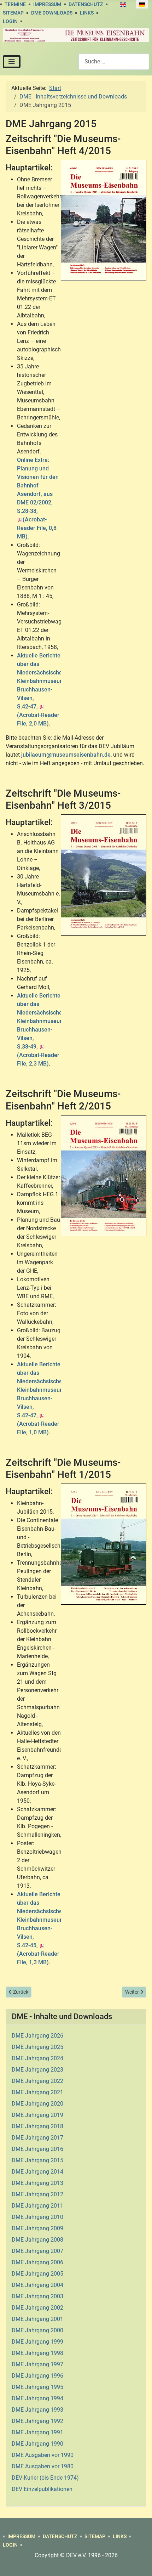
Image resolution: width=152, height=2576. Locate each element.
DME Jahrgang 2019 (37, 2115)
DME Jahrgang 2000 (37, 2330)
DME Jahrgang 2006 (37, 2262)
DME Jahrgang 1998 (37, 2353)
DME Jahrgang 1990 (37, 2444)
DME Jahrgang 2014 (37, 2172)
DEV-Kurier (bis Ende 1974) (45, 2478)
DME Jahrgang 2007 (37, 2251)
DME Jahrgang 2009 (37, 2228)
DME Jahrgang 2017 (37, 2138)
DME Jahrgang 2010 (37, 2217)
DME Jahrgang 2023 (37, 2070)
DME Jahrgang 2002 (37, 2308)
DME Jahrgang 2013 (37, 2183)
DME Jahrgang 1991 (37, 2432)
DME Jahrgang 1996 (37, 2376)
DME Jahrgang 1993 (37, 2410)
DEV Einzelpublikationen (42, 2489)
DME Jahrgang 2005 (37, 2274)
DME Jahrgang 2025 (37, 2047)
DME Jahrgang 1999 (37, 2342)
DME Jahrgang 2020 (37, 2104)
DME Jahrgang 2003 (37, 2296)
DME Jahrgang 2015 (37, 2160)
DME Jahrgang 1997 (37, 2364)
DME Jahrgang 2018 (37, 2126)
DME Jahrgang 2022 (37, 2081)
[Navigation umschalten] (12, 62)
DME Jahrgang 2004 (37, 2285)
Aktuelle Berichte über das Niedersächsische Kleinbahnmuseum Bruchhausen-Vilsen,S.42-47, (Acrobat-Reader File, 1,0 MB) (41, 1398)
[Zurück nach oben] (140, 2563)
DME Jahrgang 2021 (37, 2092)
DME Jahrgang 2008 (37, 2240)
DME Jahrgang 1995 (37, 2387)
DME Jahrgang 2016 (37, 2149)
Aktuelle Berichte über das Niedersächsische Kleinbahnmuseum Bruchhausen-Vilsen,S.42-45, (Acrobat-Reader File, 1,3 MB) (41, 1928)
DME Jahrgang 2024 (37, 2058)
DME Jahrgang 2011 (37, 2206)
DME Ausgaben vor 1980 (43, 2466)
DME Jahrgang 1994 (37, 2398)
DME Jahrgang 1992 (37, 2421)
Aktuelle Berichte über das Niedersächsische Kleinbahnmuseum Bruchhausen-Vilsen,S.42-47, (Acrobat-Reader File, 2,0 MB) (41, 690)
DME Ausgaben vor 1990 (43, 2455)
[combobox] (114, 61)
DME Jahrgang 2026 (37, 2036)
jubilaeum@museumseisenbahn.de (66, 755)
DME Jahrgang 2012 (37, 2194)
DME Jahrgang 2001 (37, 2319)
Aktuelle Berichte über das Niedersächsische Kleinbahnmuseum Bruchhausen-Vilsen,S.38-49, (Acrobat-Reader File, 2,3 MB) (41, 1030)
